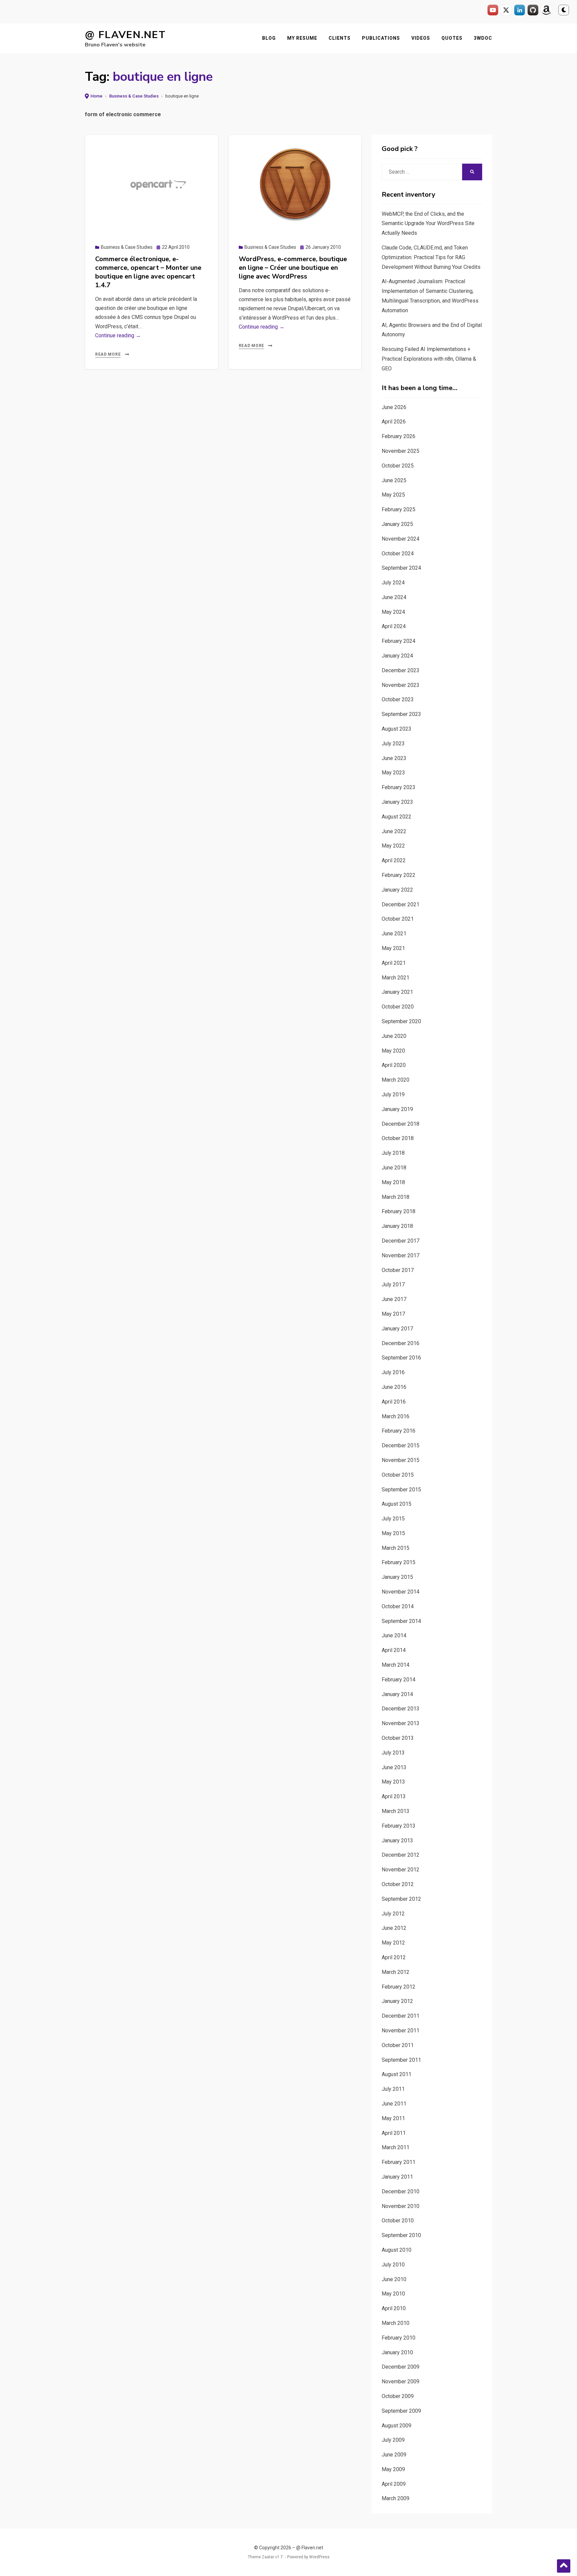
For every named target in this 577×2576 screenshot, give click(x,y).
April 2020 (394, 1065)
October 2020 (398, 1007)
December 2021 (401, 904)
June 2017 (394, 1299)
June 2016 (394, 1387)
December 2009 (401, 2367)
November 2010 (401, 2206)
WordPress (319, 2557)
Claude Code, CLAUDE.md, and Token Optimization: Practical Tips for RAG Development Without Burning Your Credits (431, 257)
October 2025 (398, 466)
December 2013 (401, 1709)
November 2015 (401, 1460)
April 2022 (394, 860)
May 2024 (393, 612)
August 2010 (397, 2250)
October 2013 (398, 1738)
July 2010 (393, 2265)
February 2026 (399, 436)
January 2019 (397, 1109)
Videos (421, 38)
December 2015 (401, 1445)
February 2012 (399, 1987)
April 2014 (394, 1650)
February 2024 (399, 641)
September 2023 (401, 714)
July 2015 (393, 1519)
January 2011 (397, 2177)
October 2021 (398, 919)
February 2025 (399, 509)
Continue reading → (118, 335)
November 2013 (401, 1723)
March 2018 (396, 1197)
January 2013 (397, 1841)
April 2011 (394, 2133)
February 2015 (399, 1562)
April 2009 (394, 2484)
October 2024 (398, 554)
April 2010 (394, 2308)
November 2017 (401, 1255)
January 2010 (397, 2352)
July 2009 (393, 2440)
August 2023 (397, 729)
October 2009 (398, 2396)
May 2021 (393, 948)
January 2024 (397, 656)
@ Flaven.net (125, 35)
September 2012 (401, 1899)
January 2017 (397, 1329)
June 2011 (394, 2104)
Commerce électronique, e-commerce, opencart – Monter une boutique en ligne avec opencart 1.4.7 (148, 272)
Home (97, 96)
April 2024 (394, 626)
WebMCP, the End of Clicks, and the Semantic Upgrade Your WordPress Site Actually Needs (428, 224)
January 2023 (397, 802)
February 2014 (399, 1680)
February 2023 (399, 787)
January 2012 (397, 2001)
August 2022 (397, 817)
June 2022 (394, 831)
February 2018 (399, 1211)
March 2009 (396, 2498)
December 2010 (401, 2191)
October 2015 (398, 1475)
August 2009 (397, 2426)
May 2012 (393, 1943)
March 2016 (396, 1416)
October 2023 (398, 699)
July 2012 (393, 1914)
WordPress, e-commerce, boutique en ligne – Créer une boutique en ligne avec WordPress (293, 268)
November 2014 (401, 1592)
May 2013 (393, 1782)
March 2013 (396, 1811)
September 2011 (401, 2060)
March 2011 (396, 2147)
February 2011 (399, 2162)
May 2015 (393, 1533)
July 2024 (393, 583)
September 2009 (401, 2411)
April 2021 (394, 963)
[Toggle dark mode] (564, 10)
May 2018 (393, 1182)
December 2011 (401, 2016)
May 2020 (393, 1051)
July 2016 (393, 1372)
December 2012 (401, 1855)
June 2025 (394, 480)
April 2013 (394, 1796)
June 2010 (394, 2279)
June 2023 (394, 758)
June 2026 (394, 407)
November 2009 (401, 2381)
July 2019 (393, 1094)
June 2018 (394, 1168)
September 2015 (401, 1490)
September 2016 (401, 1358)
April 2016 (394, 1402)
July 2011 (393, 2089)
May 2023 (393, 773)
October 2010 (398, 2221)
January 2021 (397, 992)
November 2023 (401, 685)
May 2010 (393, 2294)
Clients (340, 38)
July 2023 (393, 744)
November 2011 (401, 2031)
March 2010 (396, 2323)
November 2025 (401, 451)
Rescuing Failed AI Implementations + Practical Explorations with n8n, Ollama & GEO (429, 359)
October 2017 (398, 1270)
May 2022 (393, 846)
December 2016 (401, 1343)
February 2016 (399, 1431)
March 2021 (396, 978)
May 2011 (393, 2118)
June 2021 (394, 934)
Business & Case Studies (134, 96)
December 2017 (401, 1241)
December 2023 (401, 670)
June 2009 (394, 2455)
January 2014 (397, 1694)
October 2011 (398, 2045)
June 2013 (394, 1767)
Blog (269, 38)
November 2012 (401, 1870)
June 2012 (394, 1928)
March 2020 (396, 1080)
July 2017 (393, 1284)
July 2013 (393, 1753)
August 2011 (397, 2074)
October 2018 (398, 1138)
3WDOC (483, 38)
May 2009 (393, 2469)
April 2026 (394, 422)
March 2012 (396, 1972)
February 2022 (399, 875)
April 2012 (394, 1957)
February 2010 (399, 2338)
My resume (302, 38)
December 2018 (401, 1124)
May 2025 (393, 495)
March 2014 (396, 1665)
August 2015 (397, 1504)
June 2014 (394, 1635)
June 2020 (394, 1036)
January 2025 (397, 524)
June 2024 (394, 597)
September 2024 (401, 568)
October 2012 (398, 1884)
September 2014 (401, 1621)
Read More (108, 354)
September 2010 (401, 2235)
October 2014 (398, 1606)
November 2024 (401, 539)
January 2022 (397, 890)
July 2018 (393, 1153)
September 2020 (401, 1021)
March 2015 (396, 1548)
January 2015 (397, 1577)
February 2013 (399, 1826)
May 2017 (393, 1314)
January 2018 (397, 1226)
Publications (381, 38)
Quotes (452, 38)
